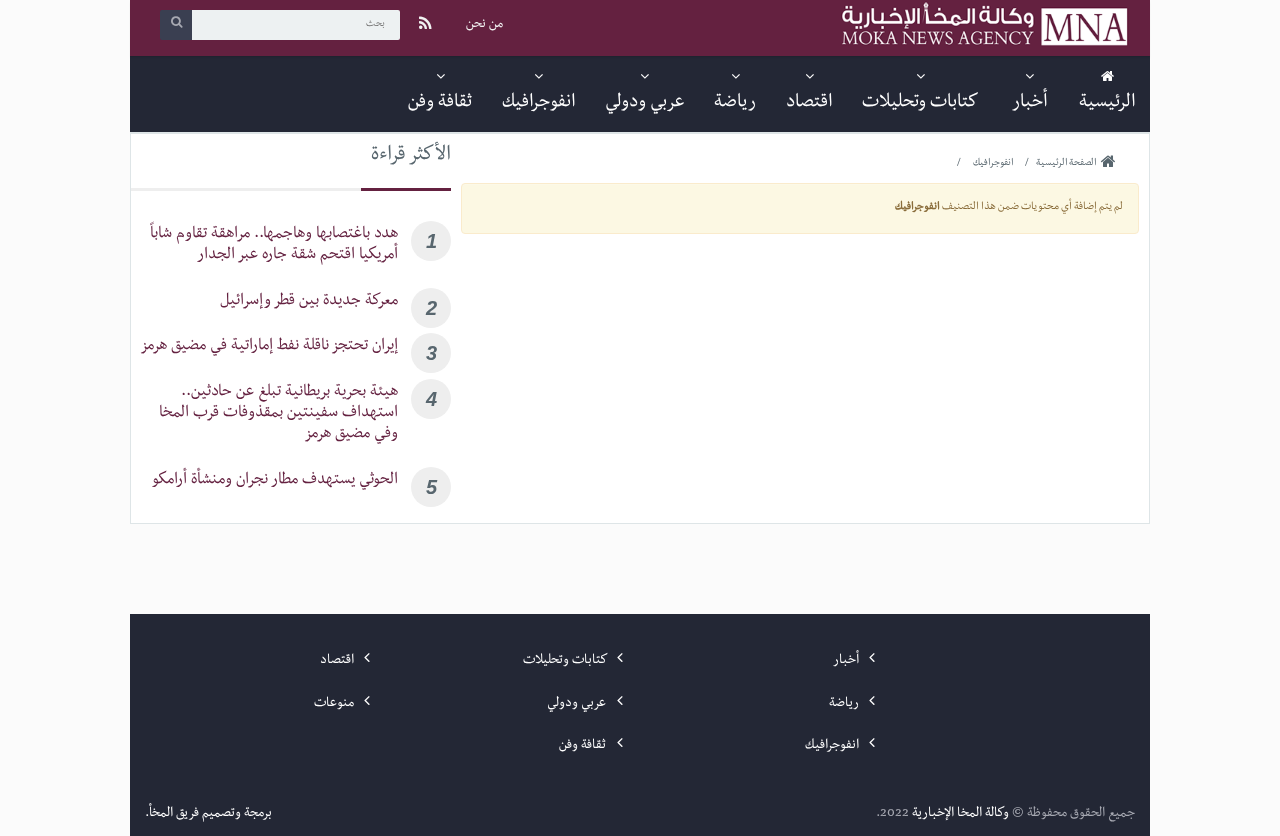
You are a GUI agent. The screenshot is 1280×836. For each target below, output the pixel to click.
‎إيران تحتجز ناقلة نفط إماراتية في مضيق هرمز (269, 347)
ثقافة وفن (584, 746)
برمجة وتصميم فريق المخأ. (208, 814)
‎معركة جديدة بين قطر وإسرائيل (309, 302)
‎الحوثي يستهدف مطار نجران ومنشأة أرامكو (275, 481)
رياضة (845, 704)
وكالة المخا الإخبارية (960, 814)
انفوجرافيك (833, 746)
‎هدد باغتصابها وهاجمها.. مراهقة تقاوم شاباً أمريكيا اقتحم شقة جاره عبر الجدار (274, 246)
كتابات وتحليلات (566, 661)
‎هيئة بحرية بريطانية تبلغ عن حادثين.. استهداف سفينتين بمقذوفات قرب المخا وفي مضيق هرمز (278, 414)
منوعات (335, 704)
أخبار (847, 661)
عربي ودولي (578, 704)
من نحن (484, 25)
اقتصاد (338, 661)
